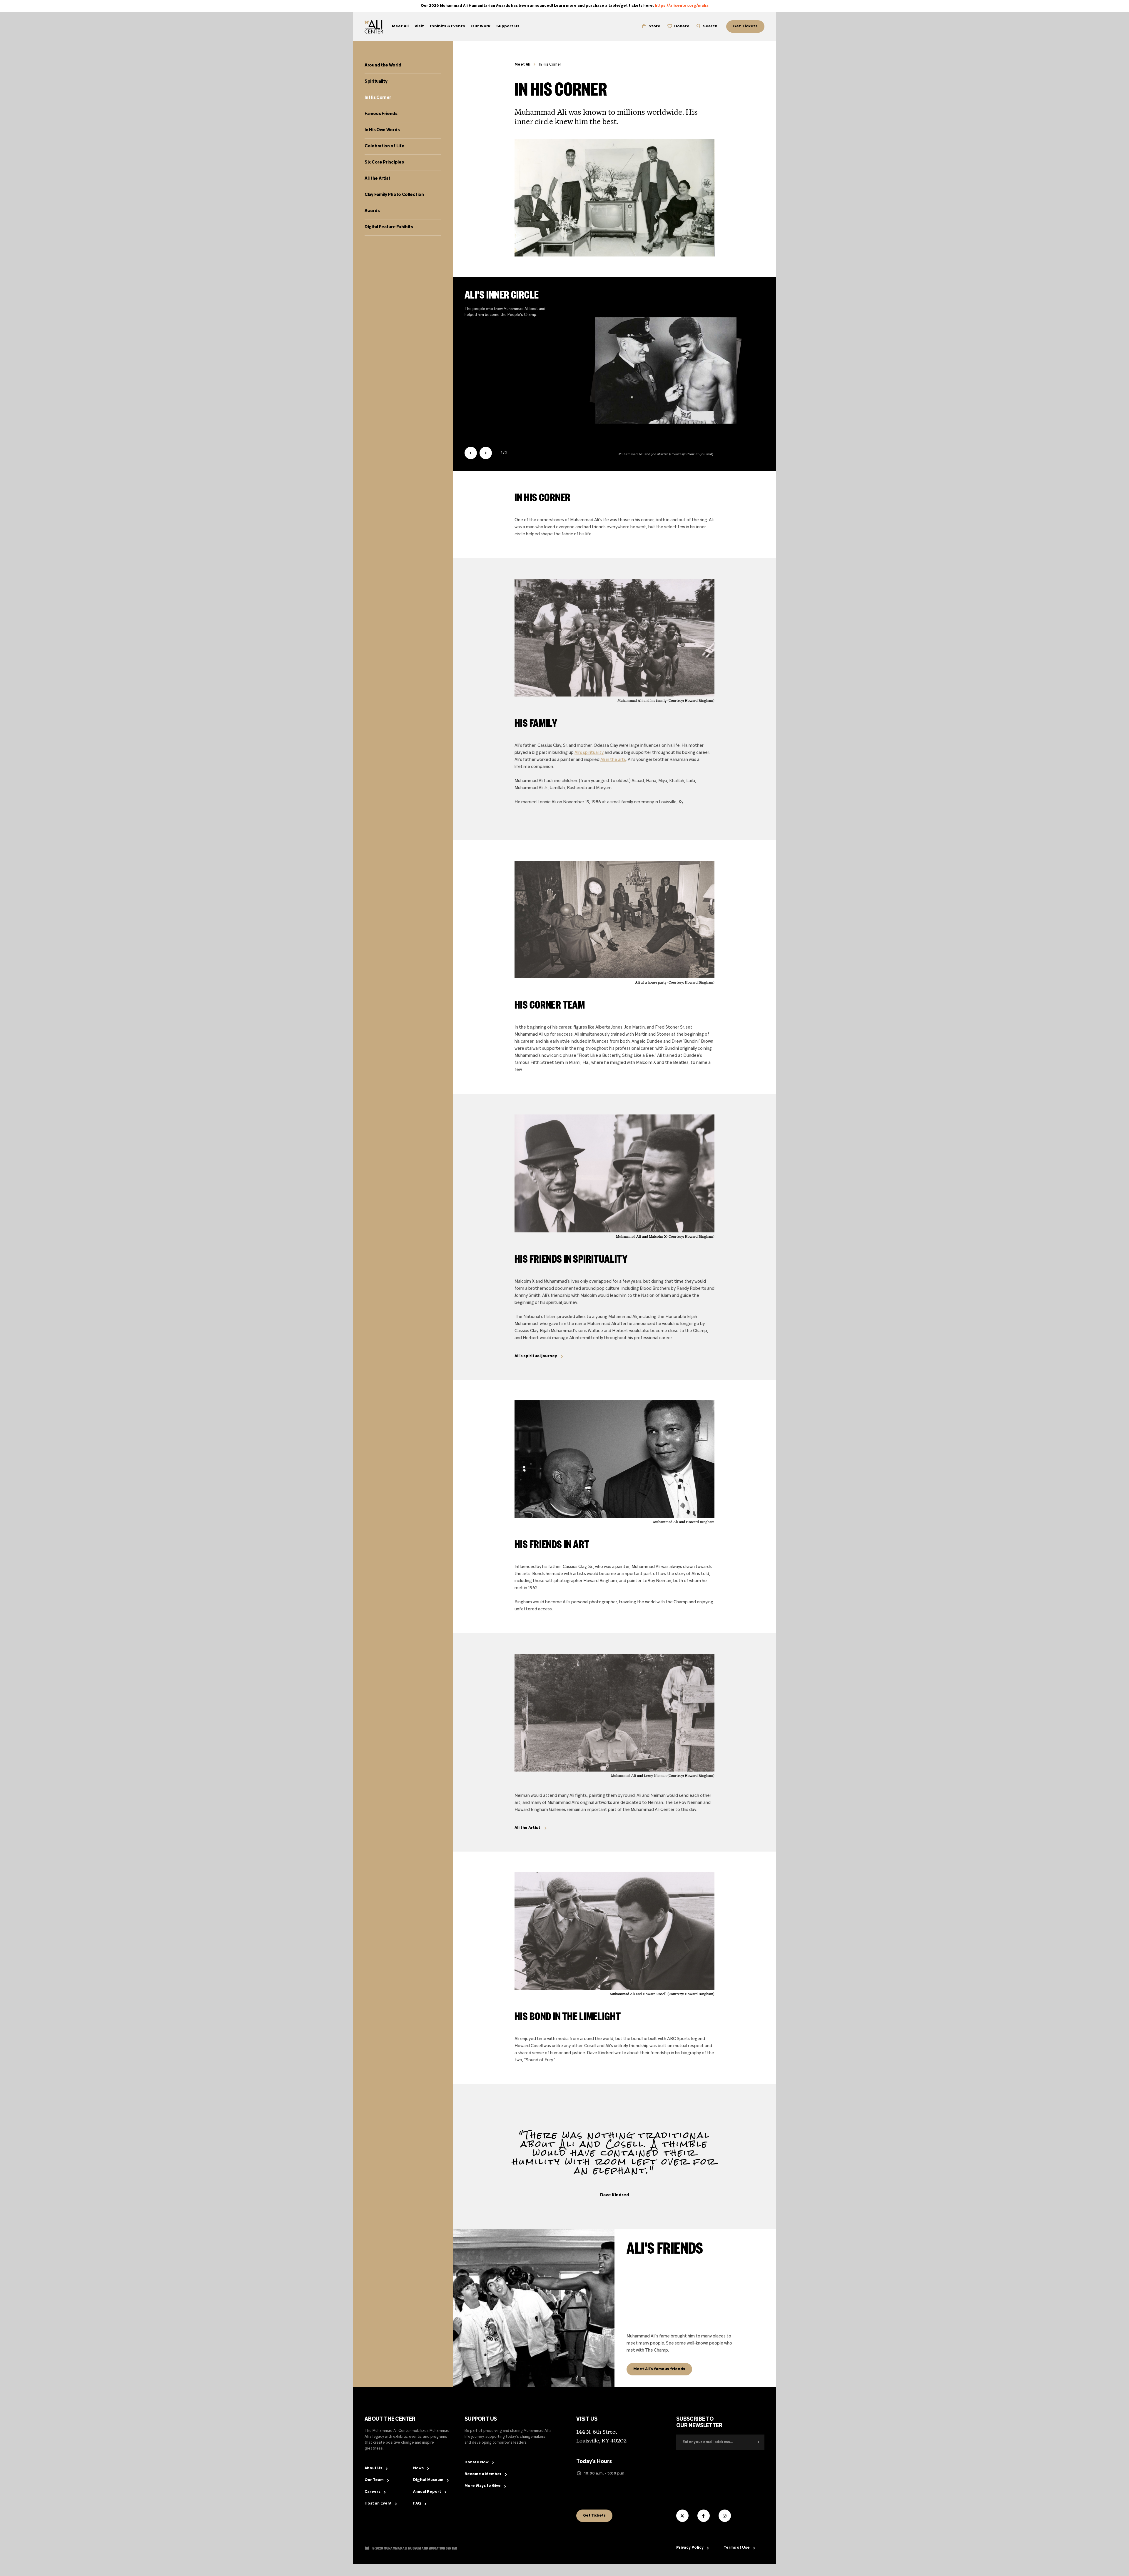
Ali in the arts (613, 760)
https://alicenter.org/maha (682, 6)
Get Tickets (594, 2516)
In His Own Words (382, 130)
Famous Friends (381, 114)
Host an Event (378, 2504)
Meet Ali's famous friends (659, 2369)
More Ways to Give (483, 2486)
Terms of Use (737, 2548)
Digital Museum (428, 2480)
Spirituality (376, 81)
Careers (373, 2492)
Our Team (374, 2480)
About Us (373, 2468)
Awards (372, 211)
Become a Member (483, 2474)
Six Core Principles (384, 162)
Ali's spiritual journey (536, 1356)
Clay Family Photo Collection (394, 195)
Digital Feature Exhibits (389, 227)
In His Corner (378, 98)
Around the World (383, 65)
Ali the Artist (378, 179)
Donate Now (477, 2462)
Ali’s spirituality (589, 753)
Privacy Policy (690, 2548)
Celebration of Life (384, 146)
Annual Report (427, 2492)
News (418, 2468)
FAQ (417, 2504)
